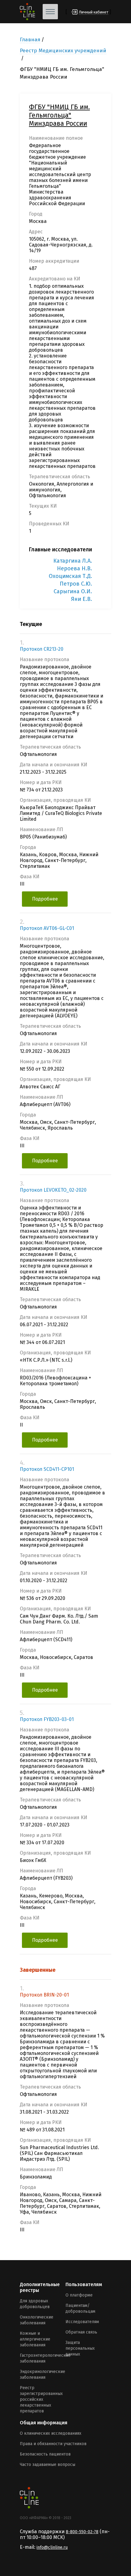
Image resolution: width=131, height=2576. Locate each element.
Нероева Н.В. (74, 568)
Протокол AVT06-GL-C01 (47, 928)
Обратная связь (81, 2332)
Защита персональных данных (80, 2348)
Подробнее (45, 899)
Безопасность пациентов (45, 2454)
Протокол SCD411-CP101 (47, 1469)
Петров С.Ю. (76, 584)
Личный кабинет (94, 12)
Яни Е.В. (81, 599)
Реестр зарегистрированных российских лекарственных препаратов (41, 2399)
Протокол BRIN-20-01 (44, 1995)
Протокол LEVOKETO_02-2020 (53, 1190)
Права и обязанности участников (53, 2444)
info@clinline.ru (52, 2547)
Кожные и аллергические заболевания (35, 2339)
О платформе (79, 2295)
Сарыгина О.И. (73, 591)
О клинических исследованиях (51, 2433)
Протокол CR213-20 (42, 649)
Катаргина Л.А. (73, 561)
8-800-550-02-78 (82, 2532)
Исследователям (82, 2322)
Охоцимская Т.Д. (70, 576)
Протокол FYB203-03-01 (47, 1719)
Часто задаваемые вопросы (48, 2465)
